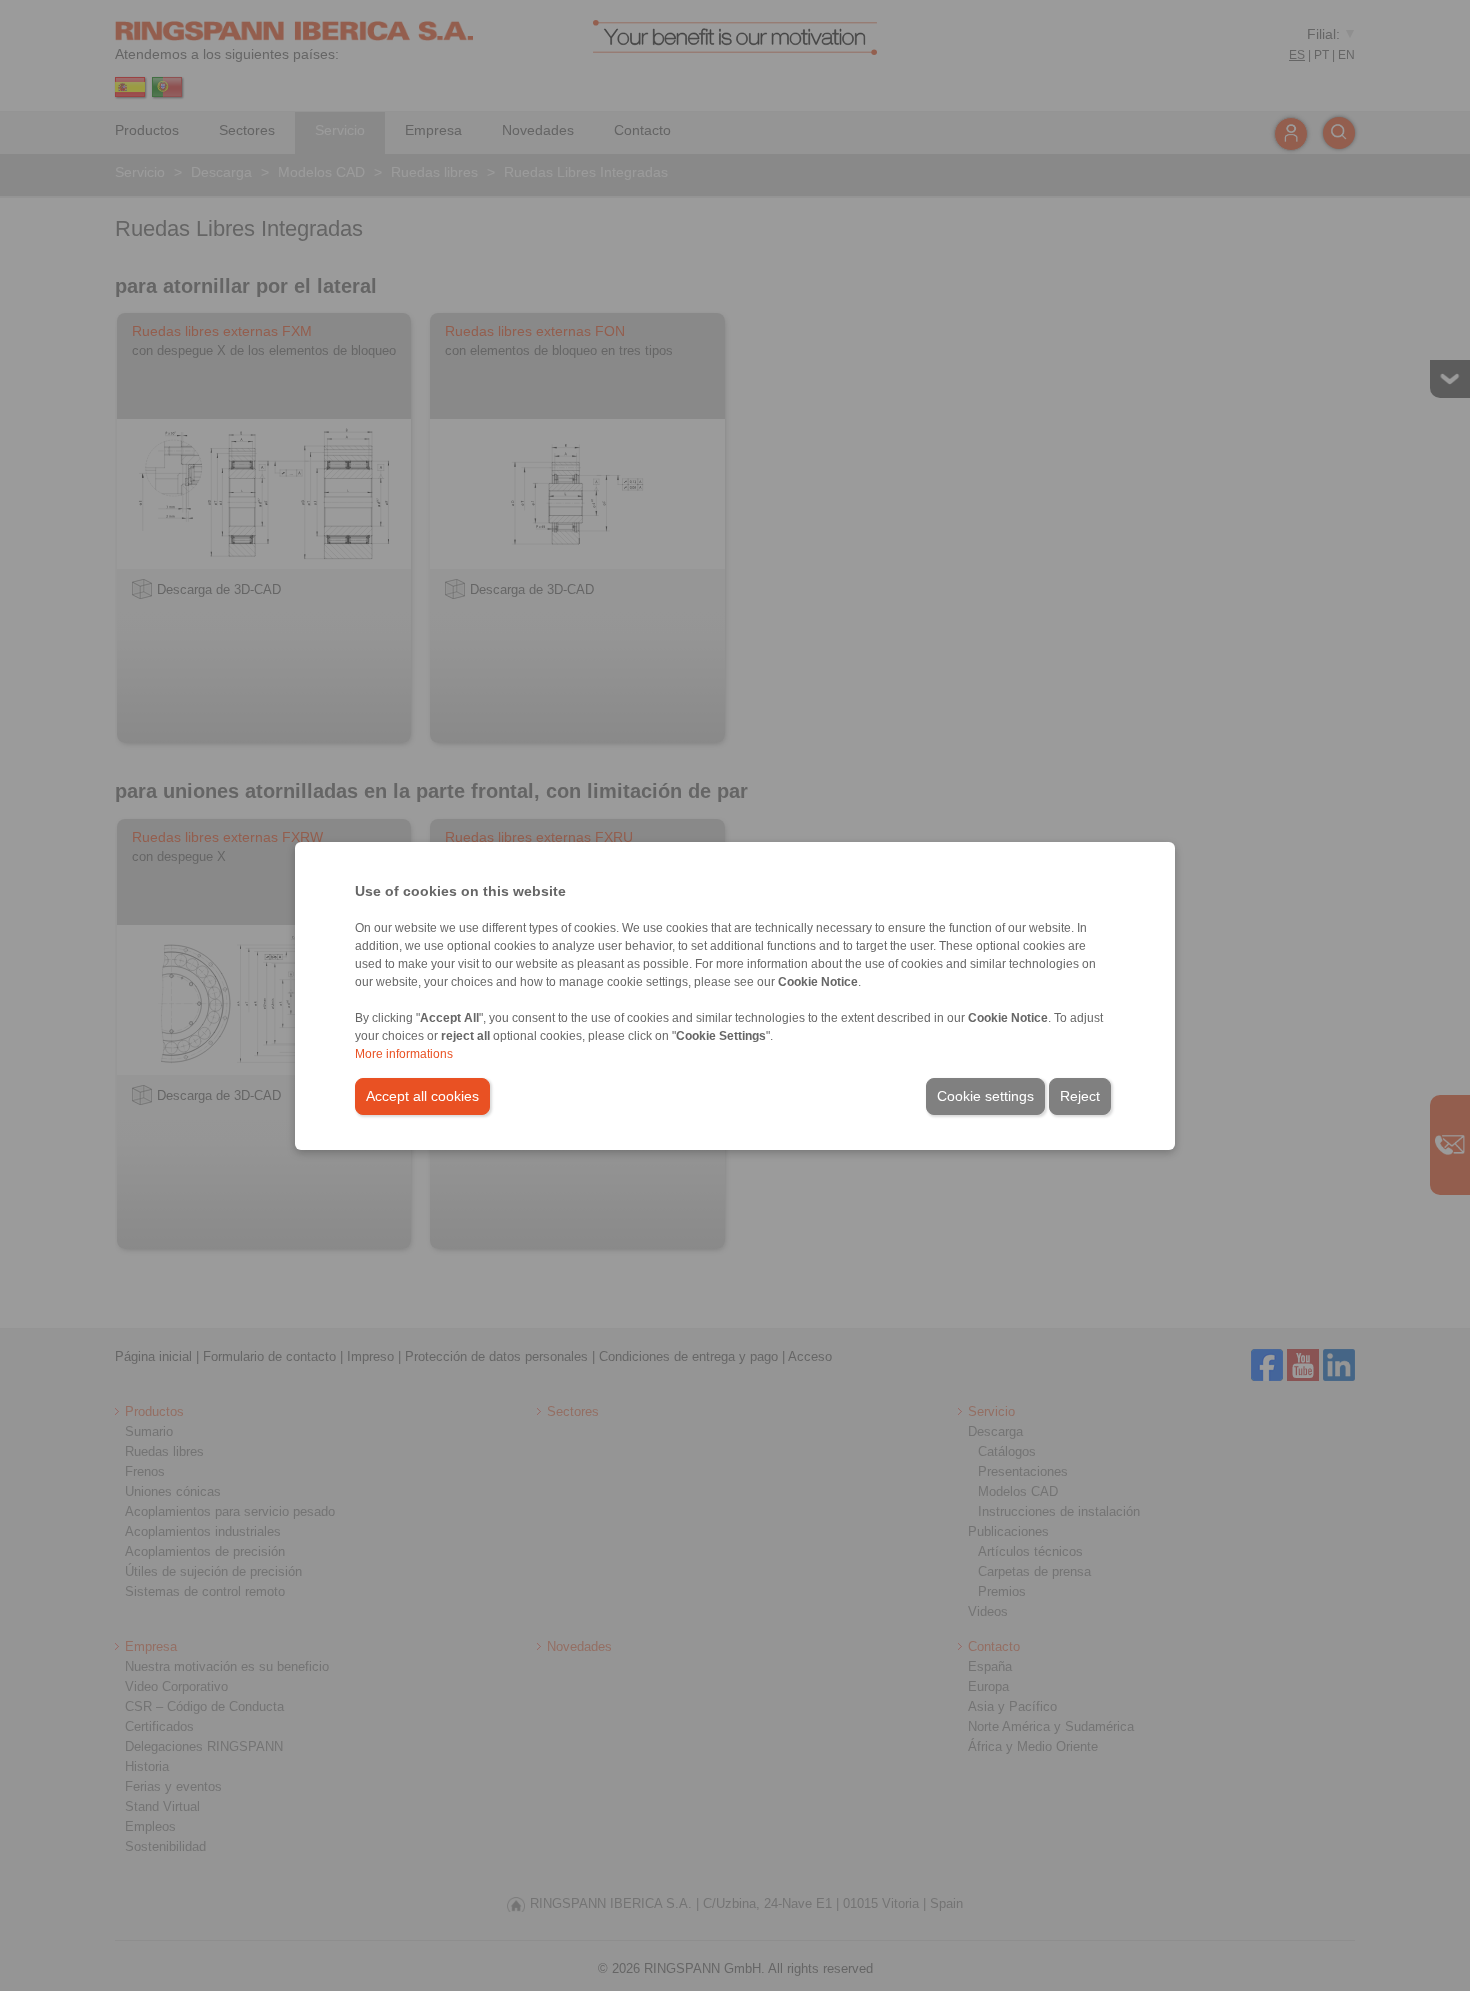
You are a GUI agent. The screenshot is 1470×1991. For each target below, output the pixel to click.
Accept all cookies (422, 1096)
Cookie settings (985, 1096)
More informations (404, 1054)
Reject (1080, 1096)
